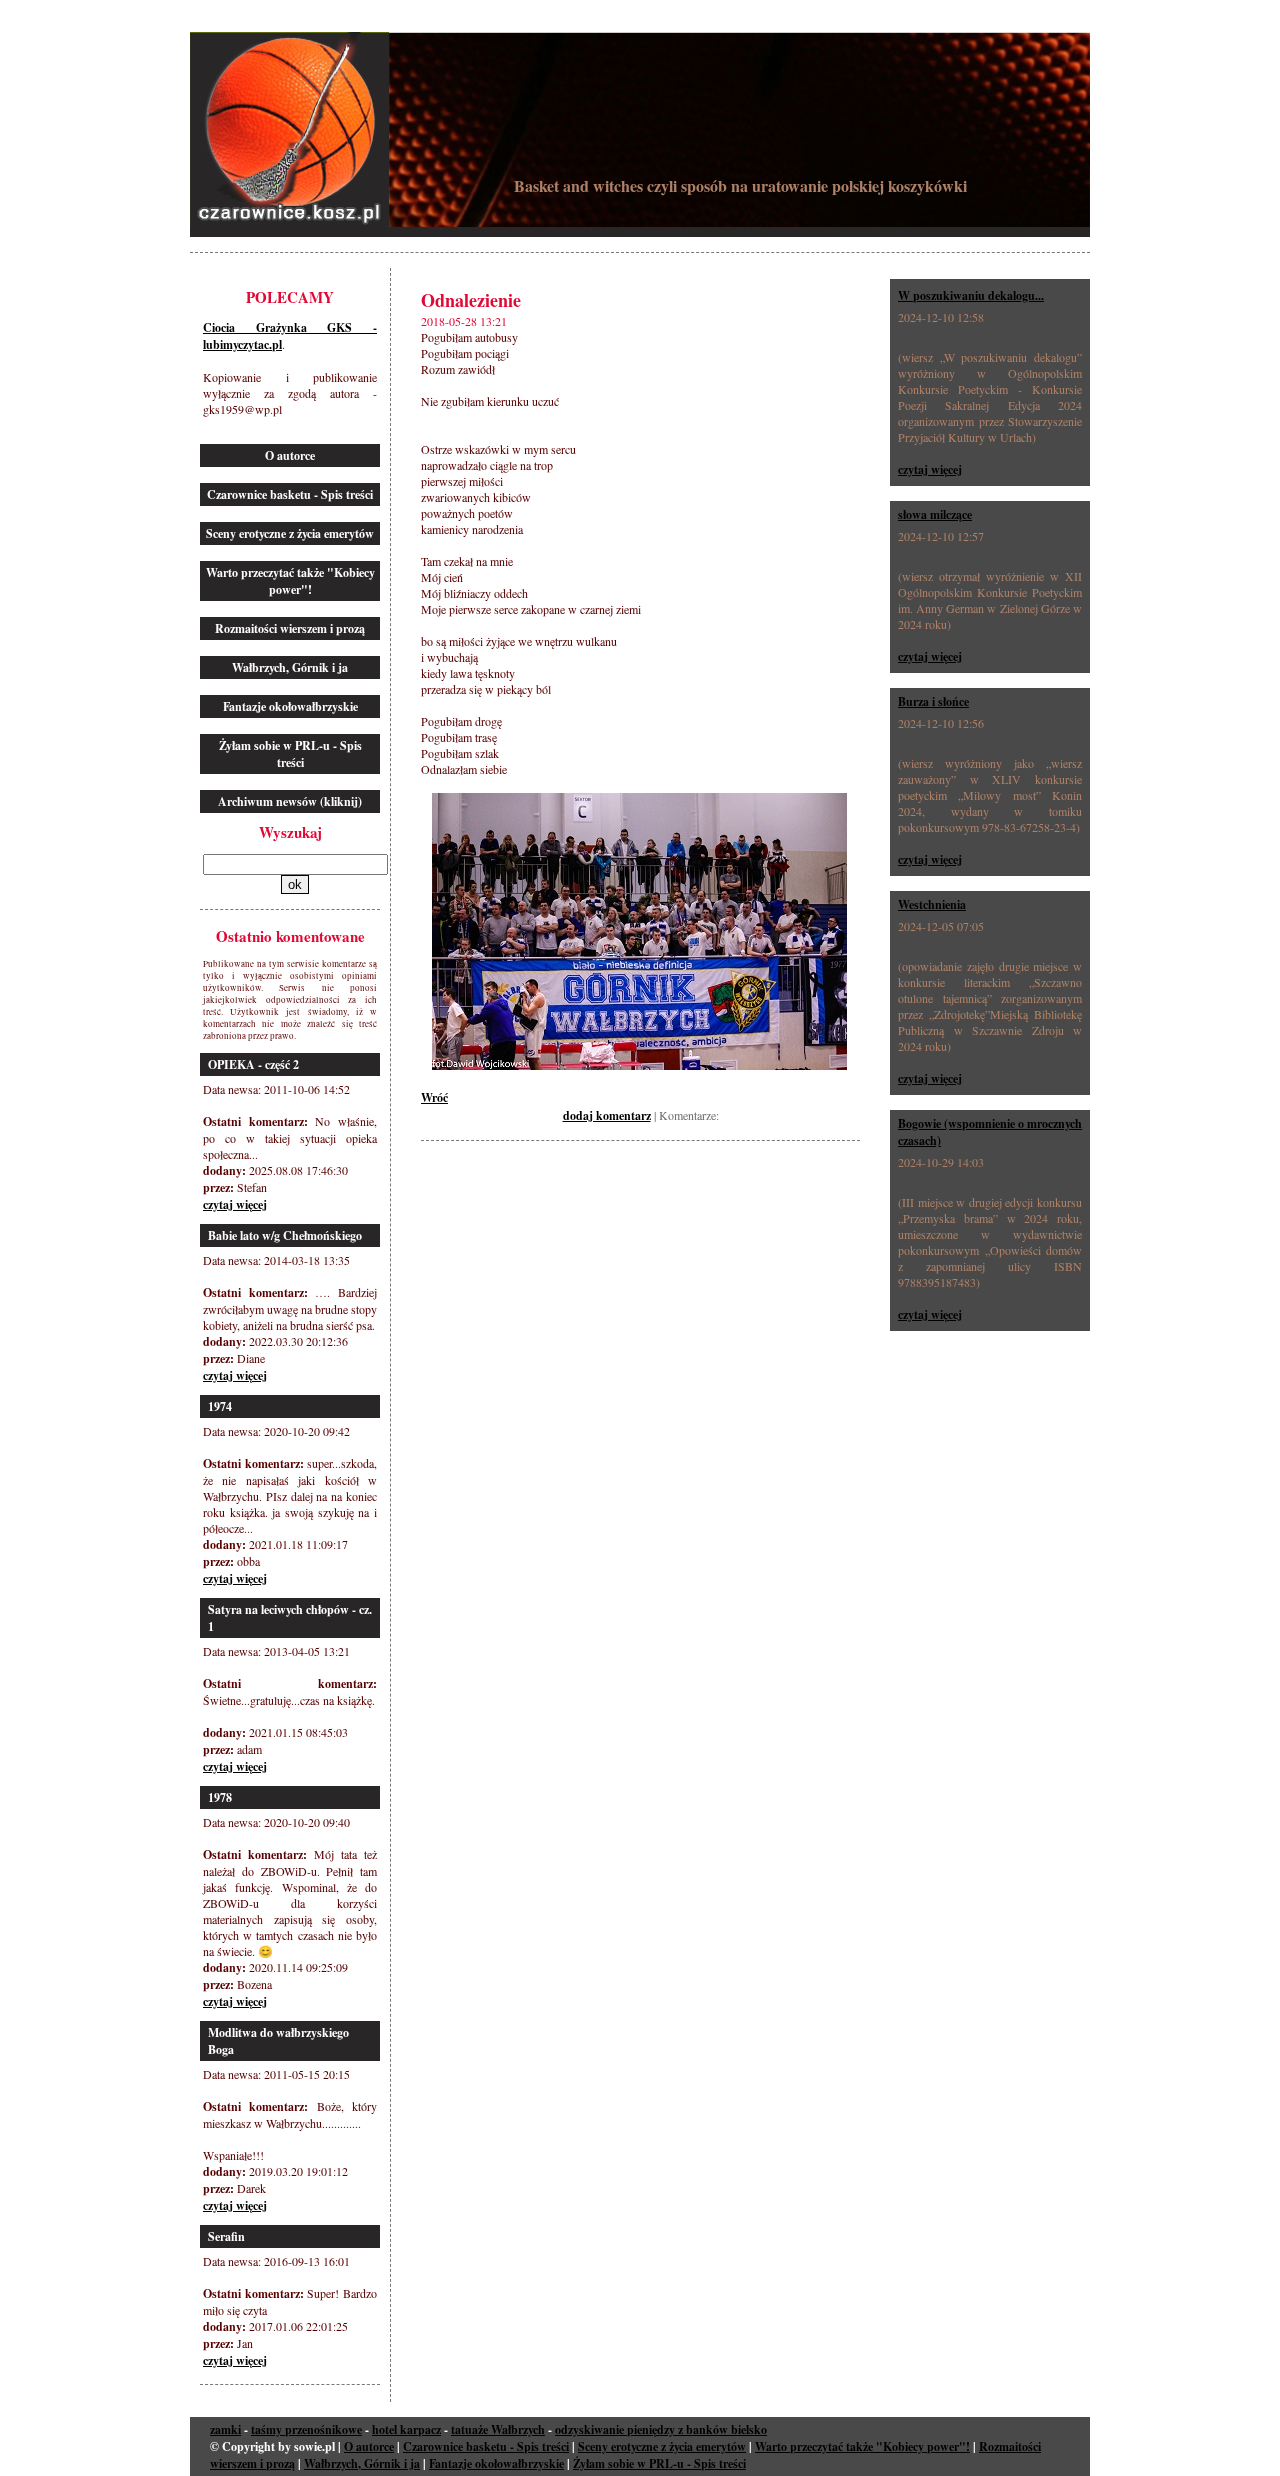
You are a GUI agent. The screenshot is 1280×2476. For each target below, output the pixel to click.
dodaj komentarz (607, 1115)
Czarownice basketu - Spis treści (290, 494)
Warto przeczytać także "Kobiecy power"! (290, 581)
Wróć (434, 1097)
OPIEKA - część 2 (253, 1064)
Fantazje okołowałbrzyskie (290, 706)
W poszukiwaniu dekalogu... (971, 295)
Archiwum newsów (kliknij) (290, 801)
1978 (220, 1797)
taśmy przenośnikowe (306, 2429)
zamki (225, 2429)
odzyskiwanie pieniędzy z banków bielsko (661, 2429)
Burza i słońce (933, 701)
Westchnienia (932, 904)
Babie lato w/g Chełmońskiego (285, 1235)
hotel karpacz (406, 2429)
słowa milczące (935, 514)
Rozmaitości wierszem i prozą (290, 628)
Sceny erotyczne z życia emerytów (290, 533)
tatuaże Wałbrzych (498, 2429)
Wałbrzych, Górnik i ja (290, 667)
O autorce (290, 455)
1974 (220, 1406)
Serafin (226, 2236)
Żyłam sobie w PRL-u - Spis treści (290, 754)
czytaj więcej (235, 1204)
